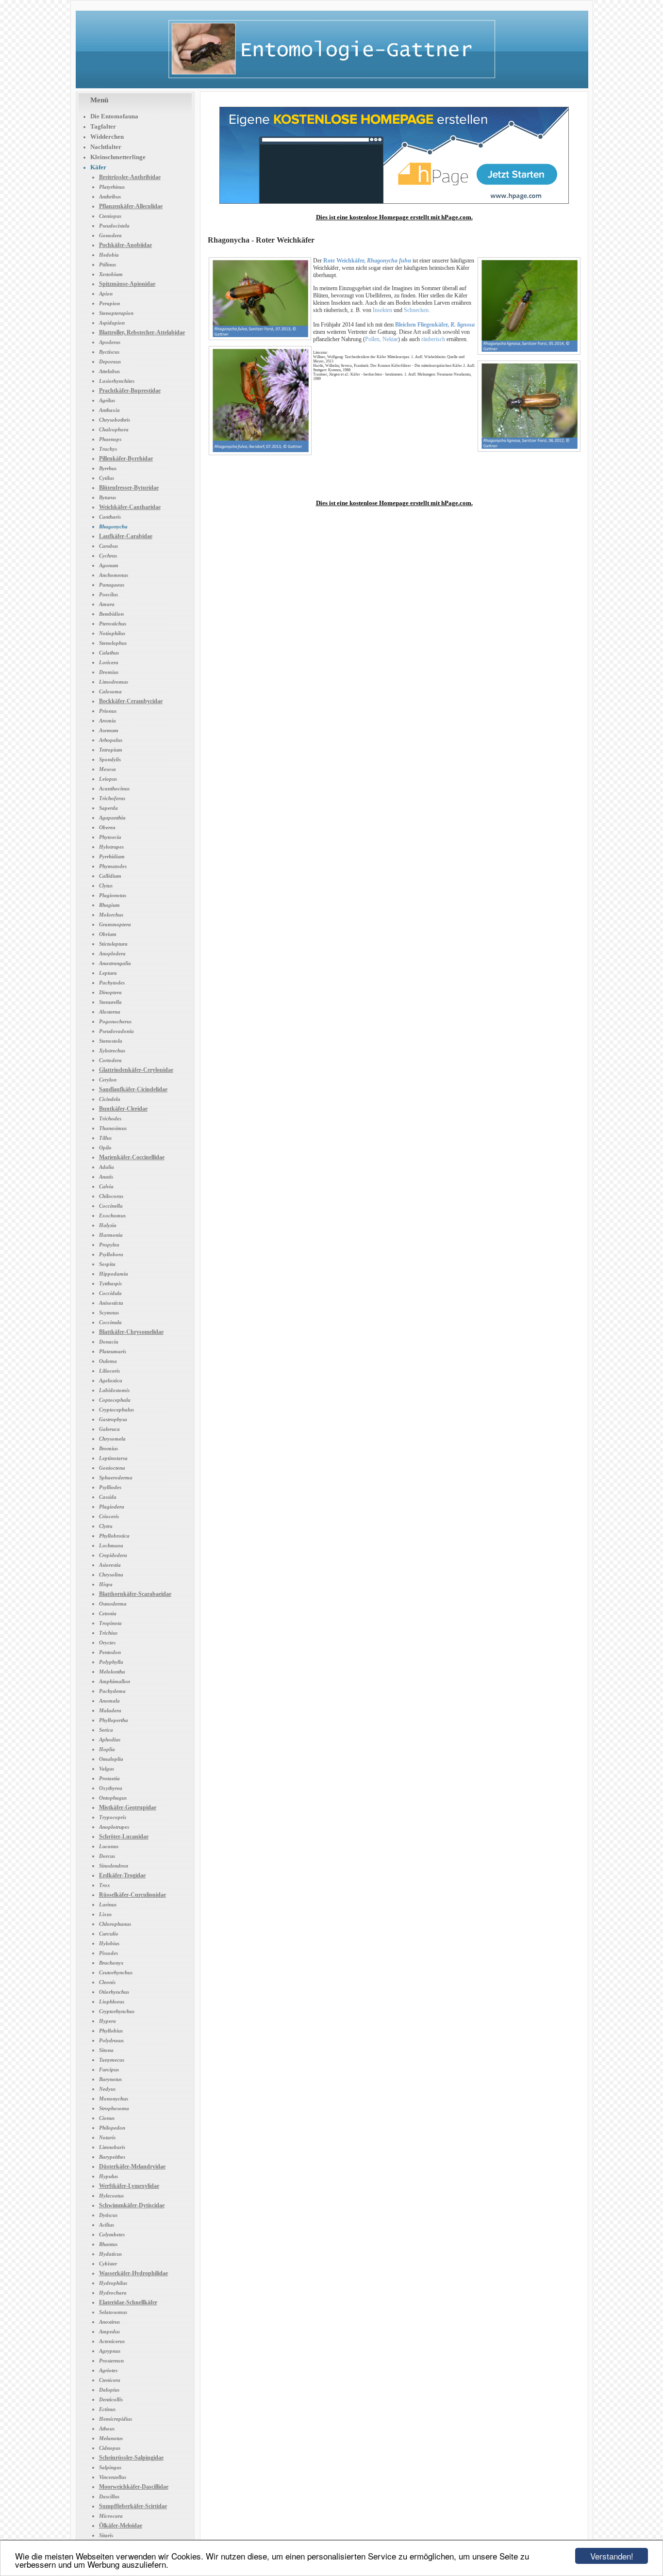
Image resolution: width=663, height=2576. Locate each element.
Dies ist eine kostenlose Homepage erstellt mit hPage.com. (394, 217)
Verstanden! (612, 2556)
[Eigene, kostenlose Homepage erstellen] (394, 202)
